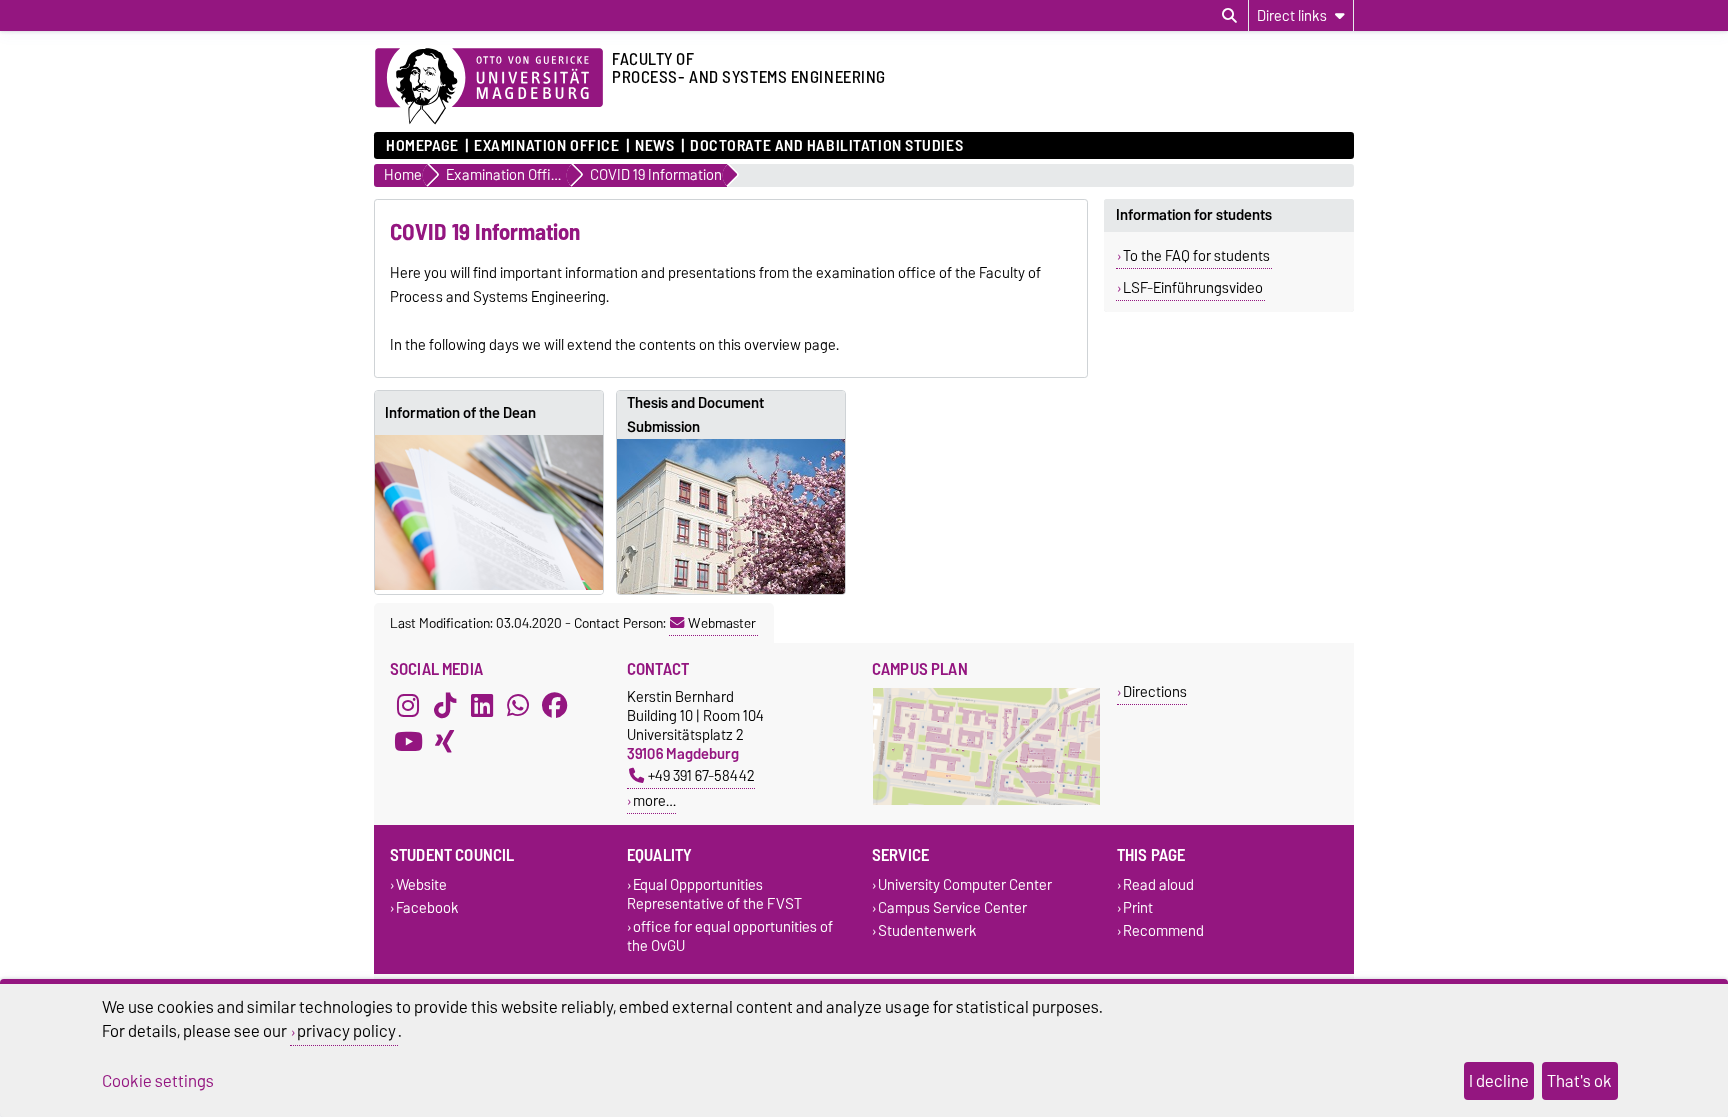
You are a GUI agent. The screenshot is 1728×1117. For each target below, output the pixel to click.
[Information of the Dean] (489, 512)
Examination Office (546, 146)
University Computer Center (965, 884)
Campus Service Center (952, 907)
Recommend (1163, 931)
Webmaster (722, 623)
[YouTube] (408, 741)
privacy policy (346, 1031)
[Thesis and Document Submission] (731, 516)
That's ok (1579, 1081)
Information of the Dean (460, 413)
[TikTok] (445, 705)
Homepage (422, 146)
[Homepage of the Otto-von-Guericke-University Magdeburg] (489, 87)
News (654, 146)
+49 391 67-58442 (701, 775)
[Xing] (445, 741)
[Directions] (986, 800)
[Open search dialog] (1229, 16)
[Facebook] (555, 705)
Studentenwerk (927, 931)
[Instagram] (408, 705)
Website (421, 884)
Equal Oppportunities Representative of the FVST (714, 894)
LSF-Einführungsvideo (1193, 288)
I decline (1499, 1081)
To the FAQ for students (1196, 256)
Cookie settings (158, 1081)
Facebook (427, 907)
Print (1138, 907)
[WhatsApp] (518, 705)
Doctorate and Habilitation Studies (826, 146)
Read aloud (1158, 884)
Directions (1155, 691)
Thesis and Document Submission (695, 415)
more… (654, 800)
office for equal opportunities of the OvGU (730, 936)
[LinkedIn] (482, 705)
